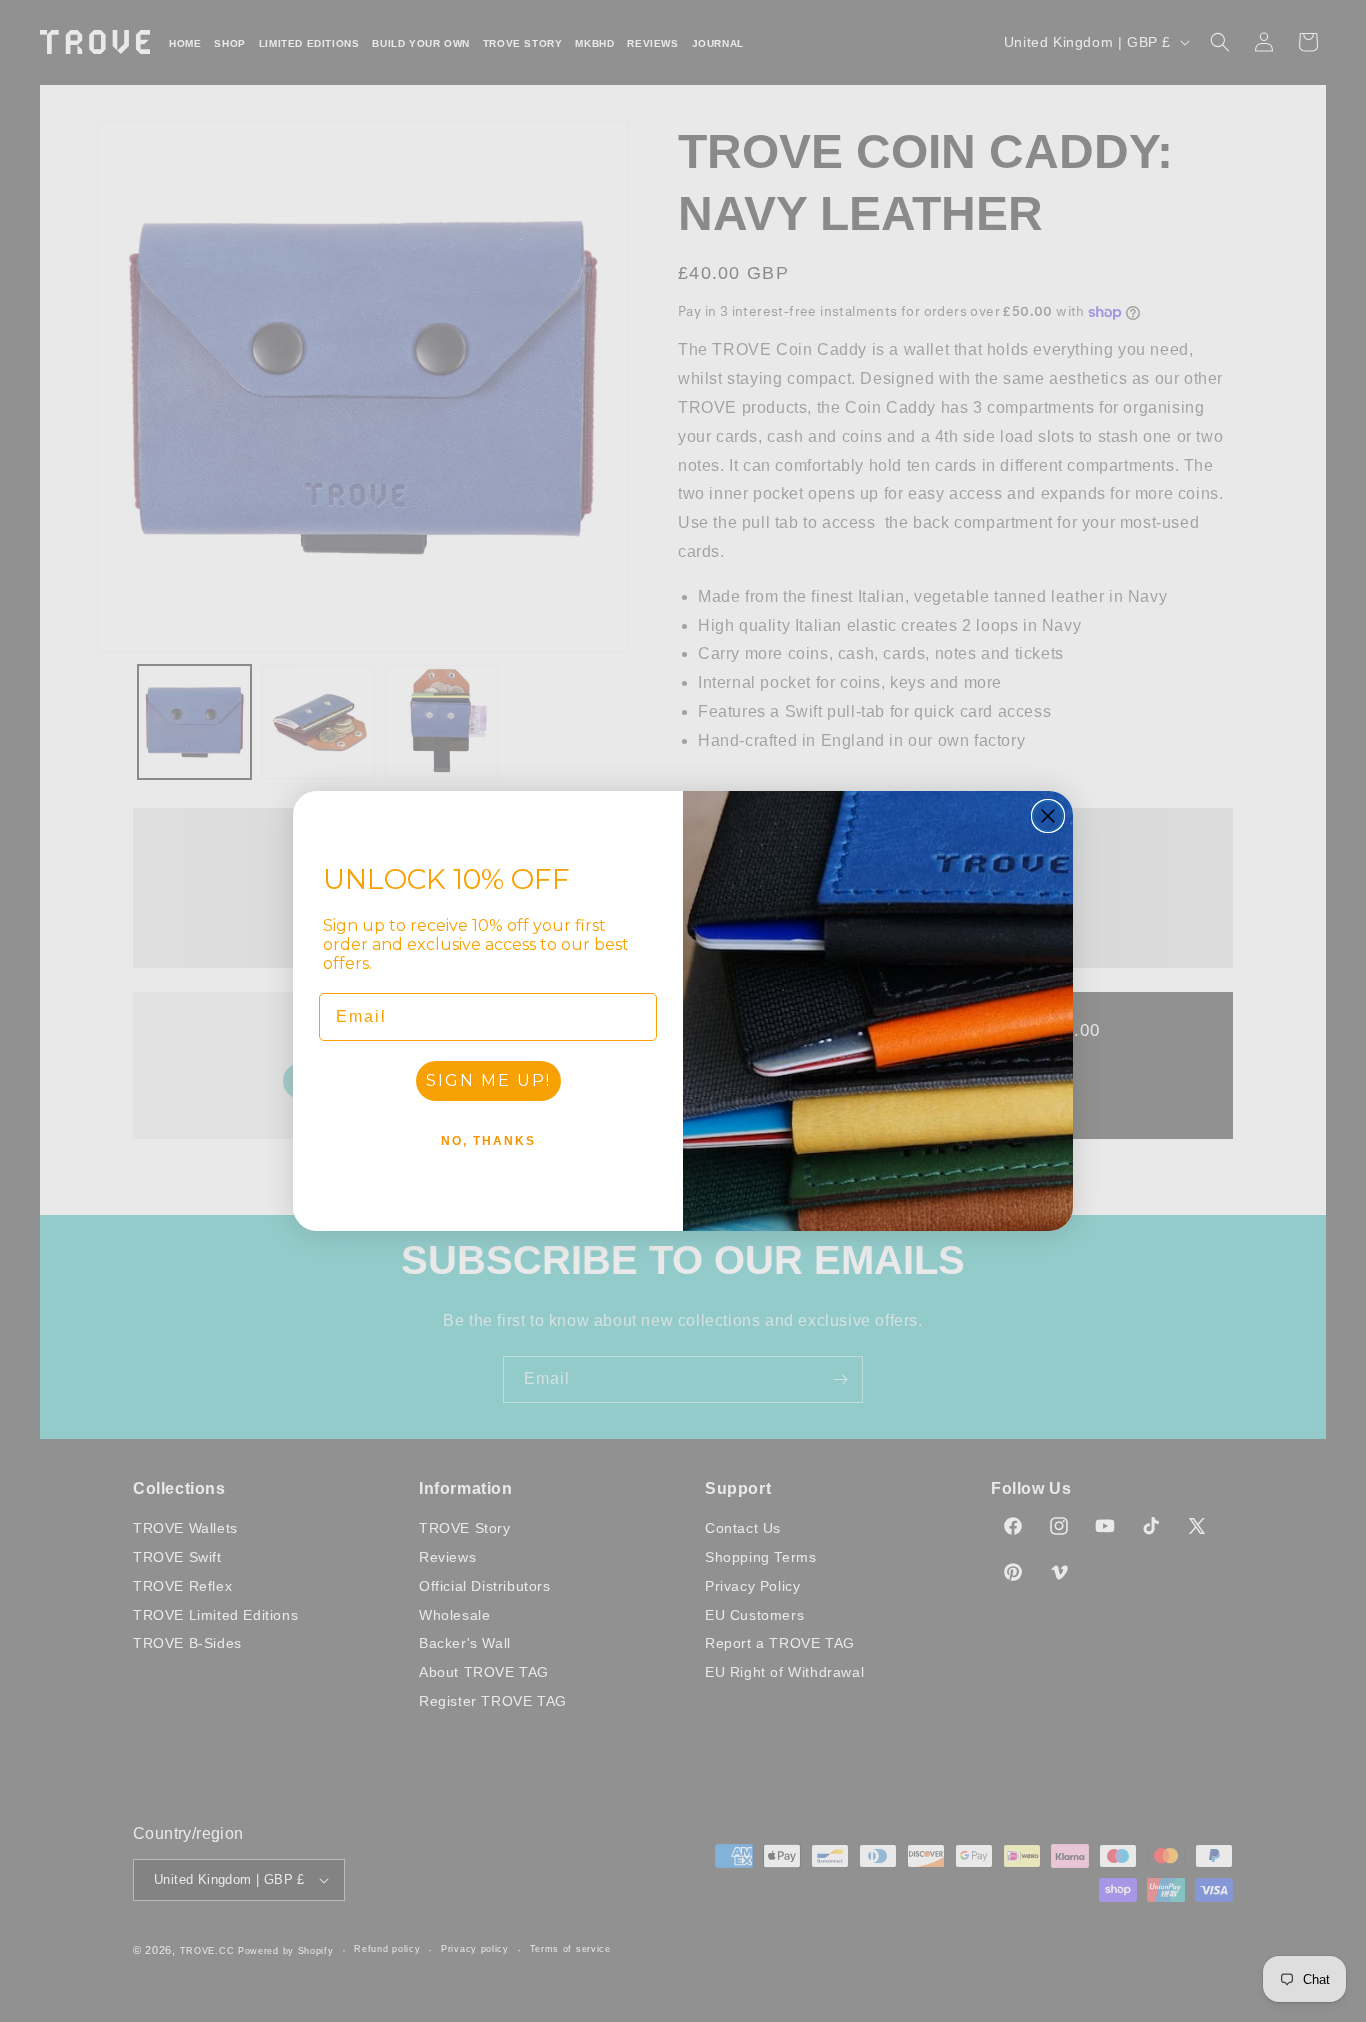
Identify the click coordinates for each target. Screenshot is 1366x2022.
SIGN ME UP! (488, 1080)
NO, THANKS (488, 1141)
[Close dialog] (1048, 816)
